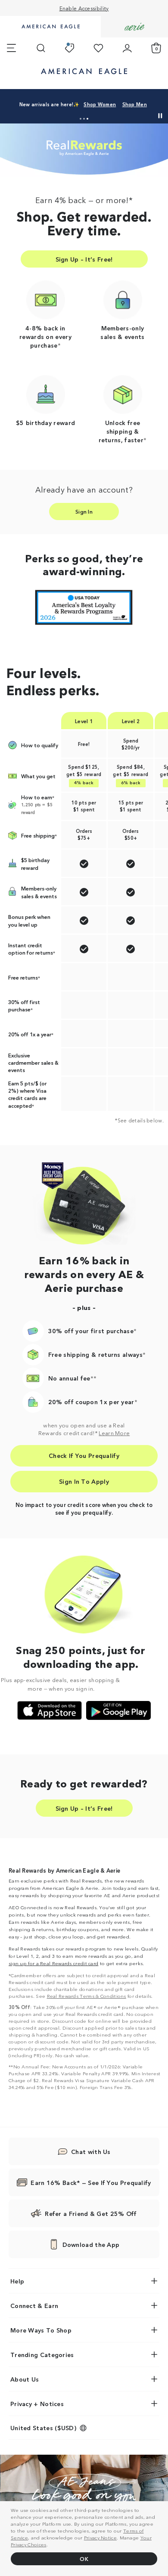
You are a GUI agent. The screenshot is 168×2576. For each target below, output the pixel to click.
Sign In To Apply (84, 1481)
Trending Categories (42, 2354)
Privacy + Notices (37, 2403)
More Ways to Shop (41, 2330)
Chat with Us (91, 2151)
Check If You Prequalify (84, 1455)
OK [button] (84, 2559)
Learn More (114, 1433)
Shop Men (110, 104)
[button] (81, 119)
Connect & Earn (34, 2305)
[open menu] (11, 48)
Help (17, 2281)
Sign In (84, 511)
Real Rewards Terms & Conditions (87, 1996)
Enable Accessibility (84, 8)
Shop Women (76, 104)
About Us (25, 2379)
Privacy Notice (100, 2537)
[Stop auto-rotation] (160, 116)
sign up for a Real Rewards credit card (53, 1963)
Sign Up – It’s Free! (84, 259)
